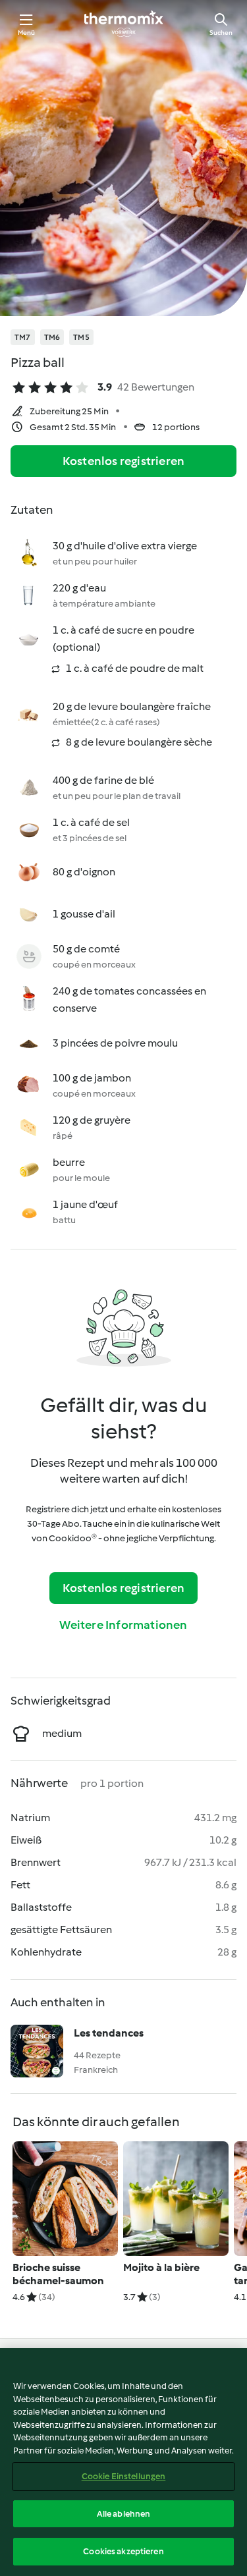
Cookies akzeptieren (123, 2551)
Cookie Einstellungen (124, 2476)
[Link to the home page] (124, 24)
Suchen (221, 33)
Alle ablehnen (124, 2514)
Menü (27, 33)
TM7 (23, 337)
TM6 (52, 337)
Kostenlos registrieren (123, 461)
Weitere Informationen (123, 1625)
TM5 (81, 337)
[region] (123, 2462)
